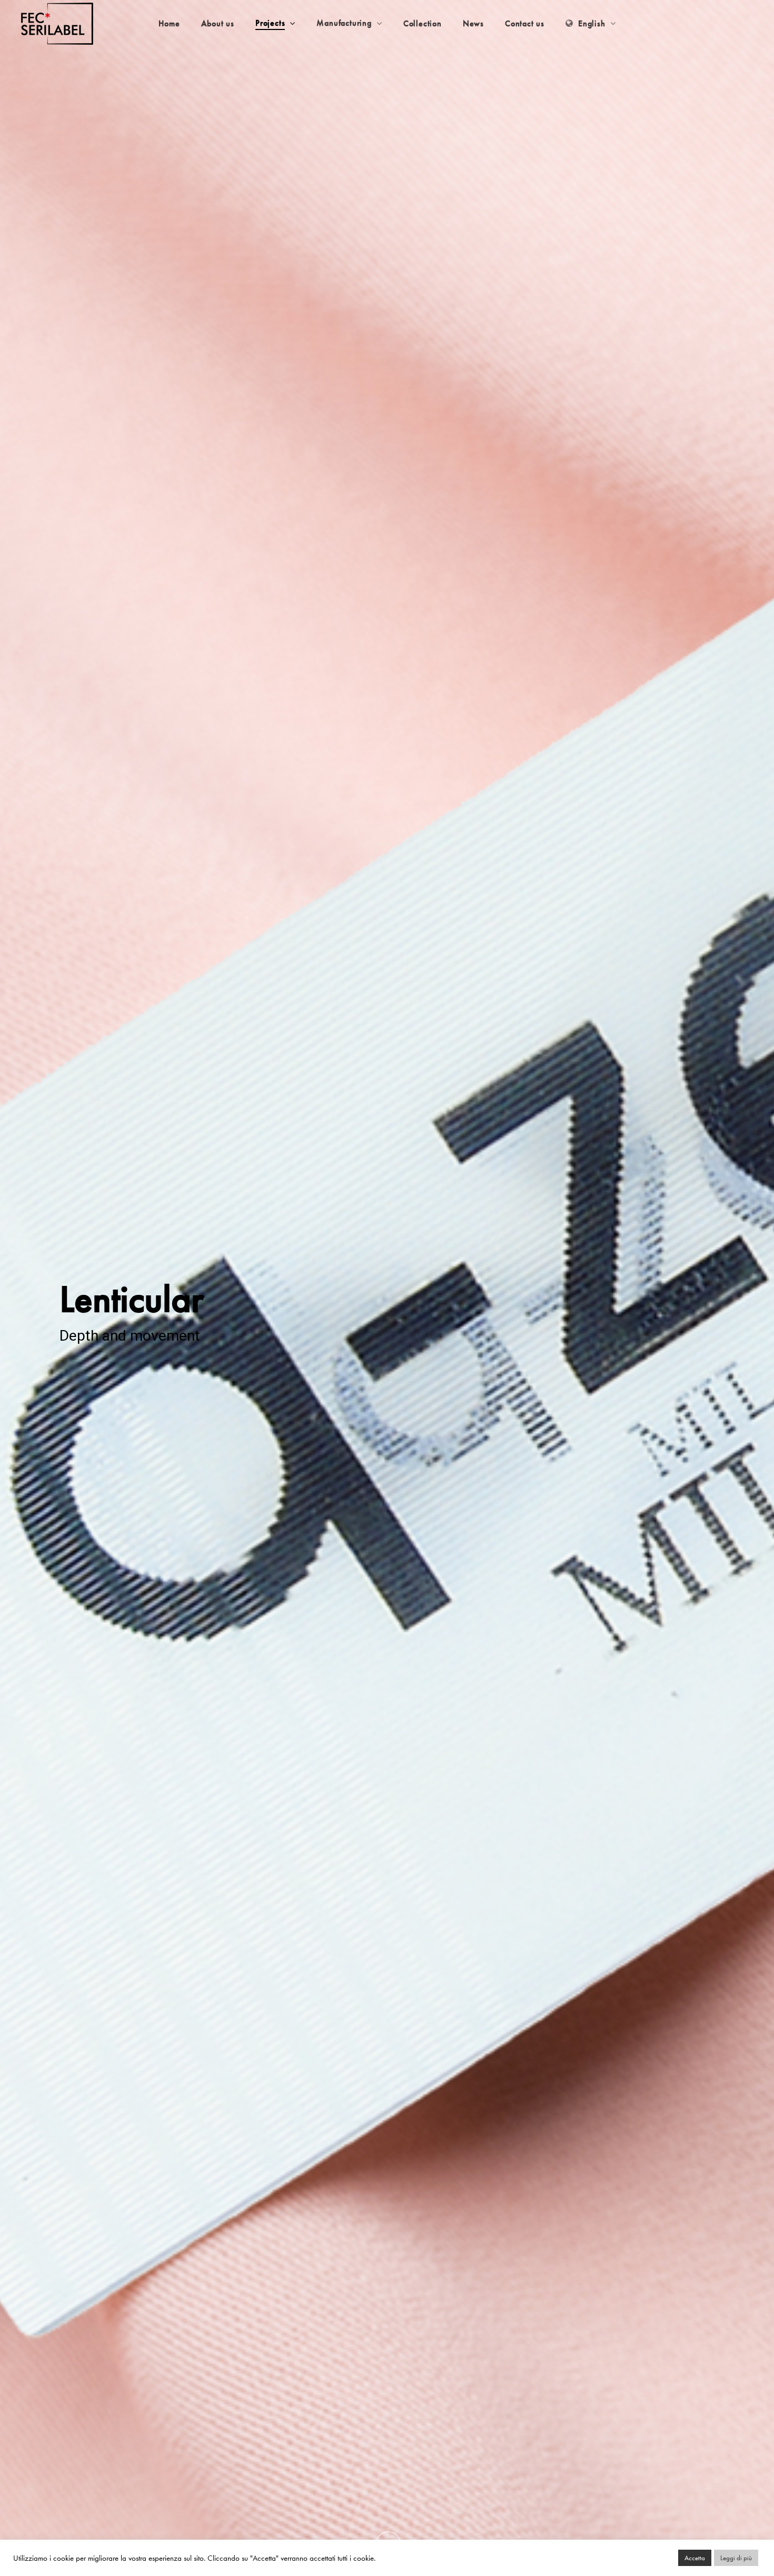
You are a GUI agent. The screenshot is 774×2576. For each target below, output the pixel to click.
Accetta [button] (695, 2558)
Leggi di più (736, 2558)
